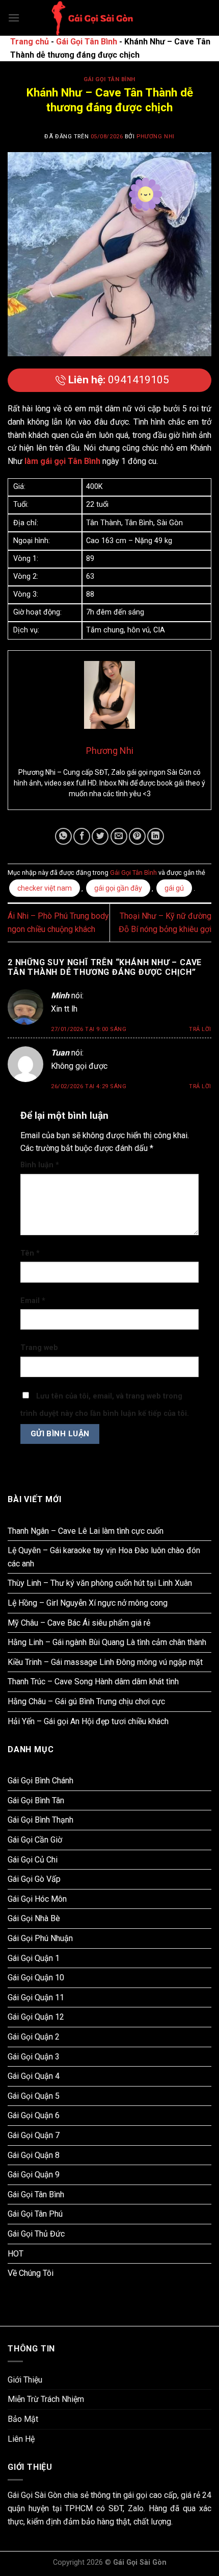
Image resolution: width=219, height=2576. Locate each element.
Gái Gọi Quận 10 (36, 1978)
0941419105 (119, 380)
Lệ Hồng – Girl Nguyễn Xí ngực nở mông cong (88, 1603)
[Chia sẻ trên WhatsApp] (63, 836)
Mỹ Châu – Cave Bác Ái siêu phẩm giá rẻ (79, 1623)
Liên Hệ (21, 2439)
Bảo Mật (23, 2419)
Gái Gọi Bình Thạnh (40, 1820)
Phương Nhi (156, 137)
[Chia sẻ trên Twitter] (100, 836)
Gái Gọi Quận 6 (34, 2115)
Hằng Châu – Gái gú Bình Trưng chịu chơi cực (86, 1701)
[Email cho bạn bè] (119, 836)
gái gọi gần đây (118, 888)
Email (33, 1301)
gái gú (174, 888)
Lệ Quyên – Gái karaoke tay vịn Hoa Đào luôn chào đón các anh (104, 1557)
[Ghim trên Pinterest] (137, 836)
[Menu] (14, 18)
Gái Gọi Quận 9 (34, 2175)
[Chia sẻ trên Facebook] (82, 836)
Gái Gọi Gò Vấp (34, 1879)
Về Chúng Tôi (31, 2273)
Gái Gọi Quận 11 (36, 1997)
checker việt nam (45, 888)
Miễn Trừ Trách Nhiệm (46, 2399)
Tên (30, 1253)
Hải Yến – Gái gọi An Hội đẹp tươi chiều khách (88, 1721)
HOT (16, 2254)
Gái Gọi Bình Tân (36, 1800)
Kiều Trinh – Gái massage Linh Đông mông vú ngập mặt (105, 1662)
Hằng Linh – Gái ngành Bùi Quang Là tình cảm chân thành (107, 1642)
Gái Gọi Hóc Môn (37, 1899)
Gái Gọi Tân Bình (87, 42)
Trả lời (200, 1029)
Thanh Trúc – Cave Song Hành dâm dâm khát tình (93, 1682)
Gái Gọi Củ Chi (33, 1860)
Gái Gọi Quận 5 (34, 2096)
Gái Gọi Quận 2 (34, 2037)
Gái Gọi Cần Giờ (35, 1840)
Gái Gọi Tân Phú (35, 2214)
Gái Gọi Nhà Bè (34, 1918)
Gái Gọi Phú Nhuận (40, 1938)
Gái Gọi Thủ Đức (36, 2234)
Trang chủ (30, 42)
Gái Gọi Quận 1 (34, 1958)
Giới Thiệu (25, 2380)
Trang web (39, 1348)
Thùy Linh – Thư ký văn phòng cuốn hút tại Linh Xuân (100, 1583)
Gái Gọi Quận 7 (34, 2135)
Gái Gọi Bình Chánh (40, 1781)
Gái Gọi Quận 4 (34, 2076)
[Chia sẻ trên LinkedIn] (156, 836)
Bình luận (40, 1165)
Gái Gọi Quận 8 (34, 2155)
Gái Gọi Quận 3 (34, 2057)
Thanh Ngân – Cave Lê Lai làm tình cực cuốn (86, 1531)
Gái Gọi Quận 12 (36, 2017)
